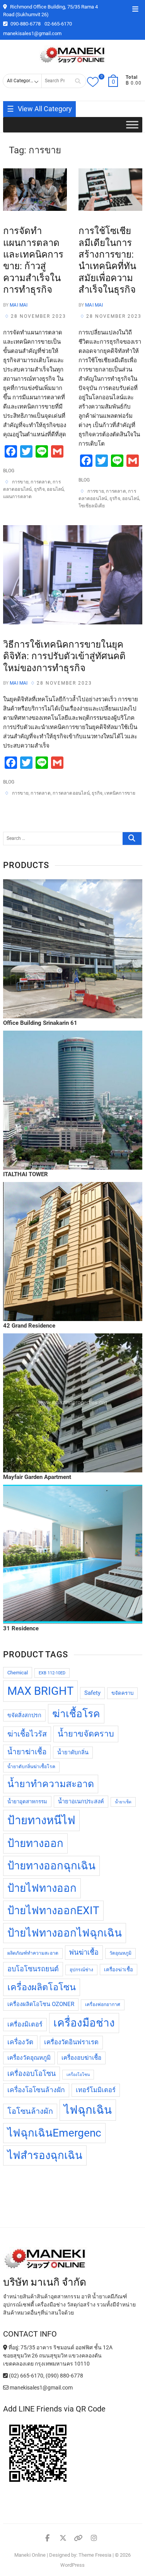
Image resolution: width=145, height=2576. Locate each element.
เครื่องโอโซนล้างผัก (36, 2090)
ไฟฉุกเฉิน (88, 2110)
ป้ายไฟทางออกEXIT (53, 1910)
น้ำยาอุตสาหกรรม (27, 1802)
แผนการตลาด (18, 497)
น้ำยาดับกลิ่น (73, 1753)
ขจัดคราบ (122, 1693)
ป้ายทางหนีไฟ (41, 1820)
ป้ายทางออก (35, 1843)
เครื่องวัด (20, 2042)
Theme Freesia (95, 2555)
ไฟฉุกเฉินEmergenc (54, 2133)
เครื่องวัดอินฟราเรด (71, 2042)
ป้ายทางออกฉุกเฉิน (51, 1866)
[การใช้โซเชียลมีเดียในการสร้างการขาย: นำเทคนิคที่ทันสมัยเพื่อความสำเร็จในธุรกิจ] (110, 190)
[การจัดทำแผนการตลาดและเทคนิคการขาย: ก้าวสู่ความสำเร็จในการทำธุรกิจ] (35, 190)
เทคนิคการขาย (120, 793)
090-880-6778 (25, 24)
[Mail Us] (6, 2388)
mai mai (18, 305)
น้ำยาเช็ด (123, 1802)
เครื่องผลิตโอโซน (42, 1987)
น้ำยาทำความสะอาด (51, 1784)
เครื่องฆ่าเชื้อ (119, 1970)
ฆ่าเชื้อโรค (76, 1714)
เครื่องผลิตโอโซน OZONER (41, 2004)
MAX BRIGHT (40, 1691)
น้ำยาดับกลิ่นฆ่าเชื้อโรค (31, 1767)
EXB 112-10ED (52, 1673)
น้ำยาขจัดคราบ (86, 1734)
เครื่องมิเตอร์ (25, 2024)
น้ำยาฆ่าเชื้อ (27, 1752)
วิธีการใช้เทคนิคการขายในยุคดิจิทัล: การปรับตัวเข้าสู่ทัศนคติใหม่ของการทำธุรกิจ (64, 656)
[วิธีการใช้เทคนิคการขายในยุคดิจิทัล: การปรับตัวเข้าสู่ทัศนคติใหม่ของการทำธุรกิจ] (73, 575)
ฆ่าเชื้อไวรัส (27, 1734)
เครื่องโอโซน (78, 2075)
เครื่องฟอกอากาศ (103, 2004)
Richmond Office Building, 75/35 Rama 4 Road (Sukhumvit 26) (50, 11)
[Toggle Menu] (132, 125)
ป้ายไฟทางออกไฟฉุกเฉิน (65, 1933)
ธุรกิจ (39, 489)
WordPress (72, 2565)
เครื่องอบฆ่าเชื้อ (81, 2058)
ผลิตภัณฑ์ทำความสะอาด (33, 1953)
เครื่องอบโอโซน (32, 2073)
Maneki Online (30, 2555)
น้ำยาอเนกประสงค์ (81, 1802)
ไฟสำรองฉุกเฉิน (45, 2155)
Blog (9, 471)
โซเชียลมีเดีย (92, 506)
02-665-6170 (58, 24)
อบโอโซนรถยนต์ (33, 1969)
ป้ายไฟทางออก (42, 1888)
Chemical (18, 1673)
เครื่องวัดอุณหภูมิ (29, 2058)
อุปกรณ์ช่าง (81, 1970)
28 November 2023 (38, 316)
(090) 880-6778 (64, 2376)
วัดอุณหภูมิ (120, 1953)
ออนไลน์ (55, 489)
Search (78, 81)
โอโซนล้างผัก (30, 2111)
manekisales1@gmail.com (32, 33)
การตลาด (40, 482)
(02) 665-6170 (26, 2376)
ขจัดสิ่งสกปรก (24, 1715)
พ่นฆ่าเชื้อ (84, 1952)
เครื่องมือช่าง (84, 2023)
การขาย (20, 482)
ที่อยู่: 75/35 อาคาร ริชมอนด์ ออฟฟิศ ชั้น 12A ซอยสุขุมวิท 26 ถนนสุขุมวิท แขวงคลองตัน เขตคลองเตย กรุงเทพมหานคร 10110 (58, 2356)
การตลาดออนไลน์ (71, 793)
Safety (92, 1693)
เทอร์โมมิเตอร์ (96, 2090)
